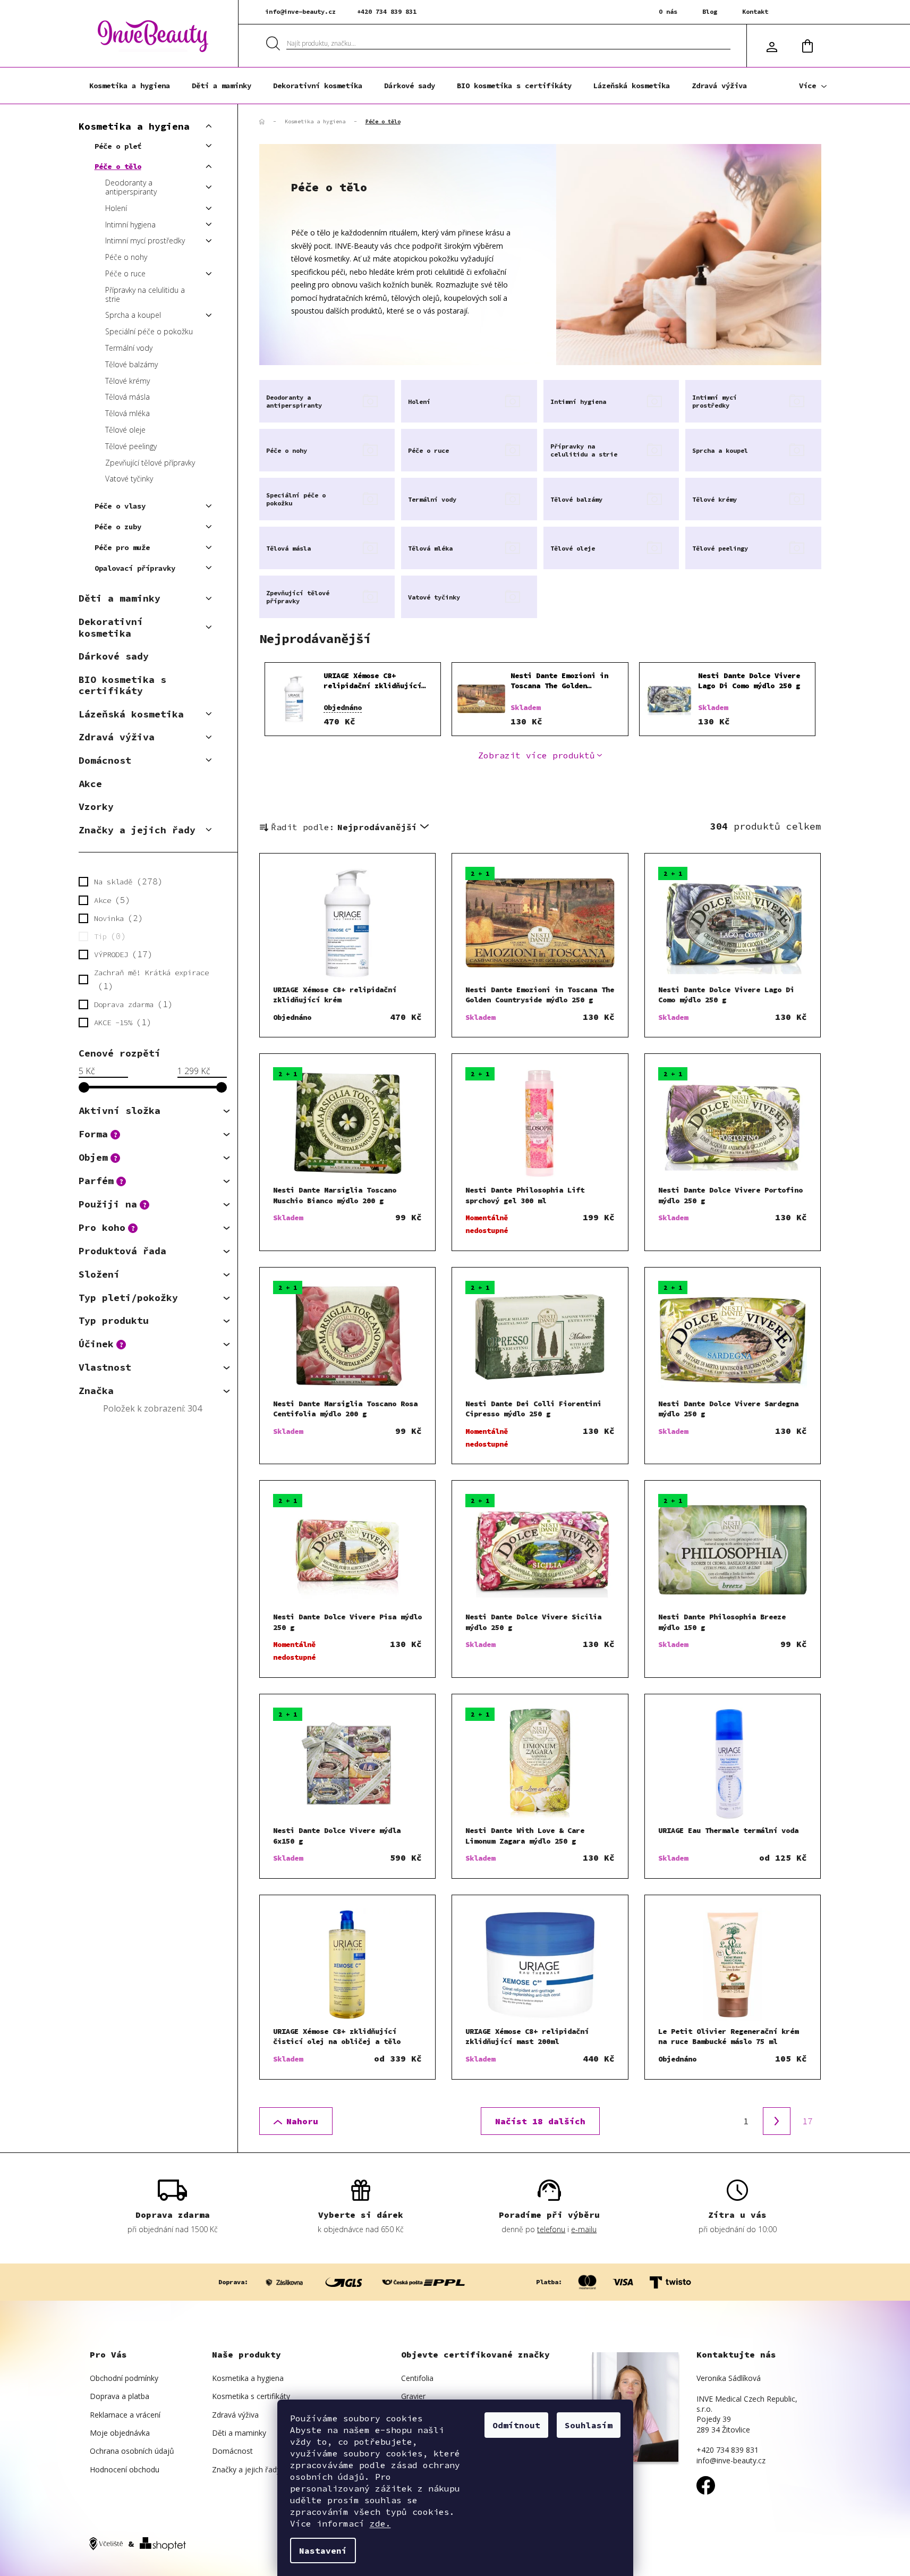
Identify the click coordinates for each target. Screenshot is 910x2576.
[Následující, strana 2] (777, 2121)
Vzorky (96, 806)
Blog (710, 11)
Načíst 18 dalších (540, 2121)
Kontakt (755, 11)
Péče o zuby (118, 527)
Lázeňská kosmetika (131, 714)
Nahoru (302, 2121)
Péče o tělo (118, 166)
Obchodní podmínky (124, 2378)
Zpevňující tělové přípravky (150, 463)
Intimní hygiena (130, 225)
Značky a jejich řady (137, 830)
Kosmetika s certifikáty (251, 2396)
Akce (90, 784)
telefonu (551, 2229)
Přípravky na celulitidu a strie (145, 294)
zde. (380, 2523)
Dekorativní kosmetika (111, 627)
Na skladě (126, 881)
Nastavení (323, 2550)
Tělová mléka (127, 413)
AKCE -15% (121, 1022)
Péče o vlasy (120, 506)
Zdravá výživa (117, 737)
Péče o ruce (125, 273)
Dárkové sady (114, 656)
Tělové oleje (125, 430)
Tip (108, 936)
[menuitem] (130, 86)
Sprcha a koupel (133, 315)
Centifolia (417, 2378)
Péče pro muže (122, 547)
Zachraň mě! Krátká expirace (151, 979)
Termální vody (129, 348)
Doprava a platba (120, 2396)
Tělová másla (127, 397)
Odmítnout (516, 2425)
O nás (668, 11)
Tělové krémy (127, 381)
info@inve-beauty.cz (300, 11)
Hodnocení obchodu (125, 2469)
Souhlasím (589, 2425)
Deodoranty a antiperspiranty (131, 187)
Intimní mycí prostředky (145, 240)
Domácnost (105, 760)
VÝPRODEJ (121, 954)
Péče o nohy (126, 257)
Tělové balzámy (131, 364)
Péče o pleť (118, 146)
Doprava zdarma (131, 1004)
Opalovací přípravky (135, 568)
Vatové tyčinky (129, 479)
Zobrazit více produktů (537, 755)
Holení (116, 208)
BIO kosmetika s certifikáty (122, 685)
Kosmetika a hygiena (134, 126)
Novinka (116, 918)
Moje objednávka (120, 2433)
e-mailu (584, 2229)
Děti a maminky (120, 598)
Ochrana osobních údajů (132, 2451)
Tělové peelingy (131, 446)
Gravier (413, 2396)
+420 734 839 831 (387, 11)
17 (807, 2121)
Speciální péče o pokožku (149, 331)
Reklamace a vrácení (125, 2415)
